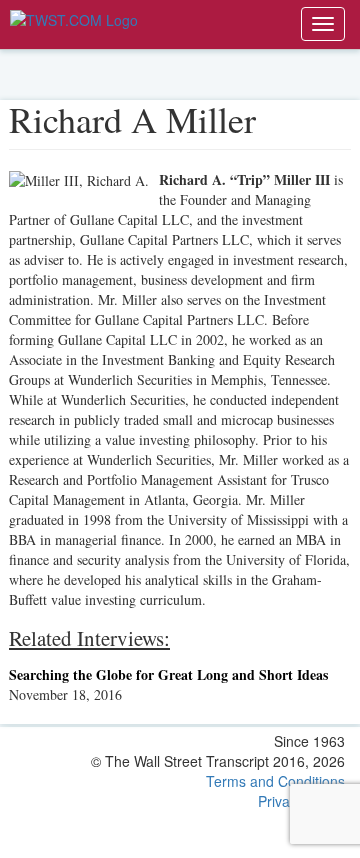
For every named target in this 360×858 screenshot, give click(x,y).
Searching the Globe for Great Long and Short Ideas (168, 674)
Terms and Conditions (275, 781)
